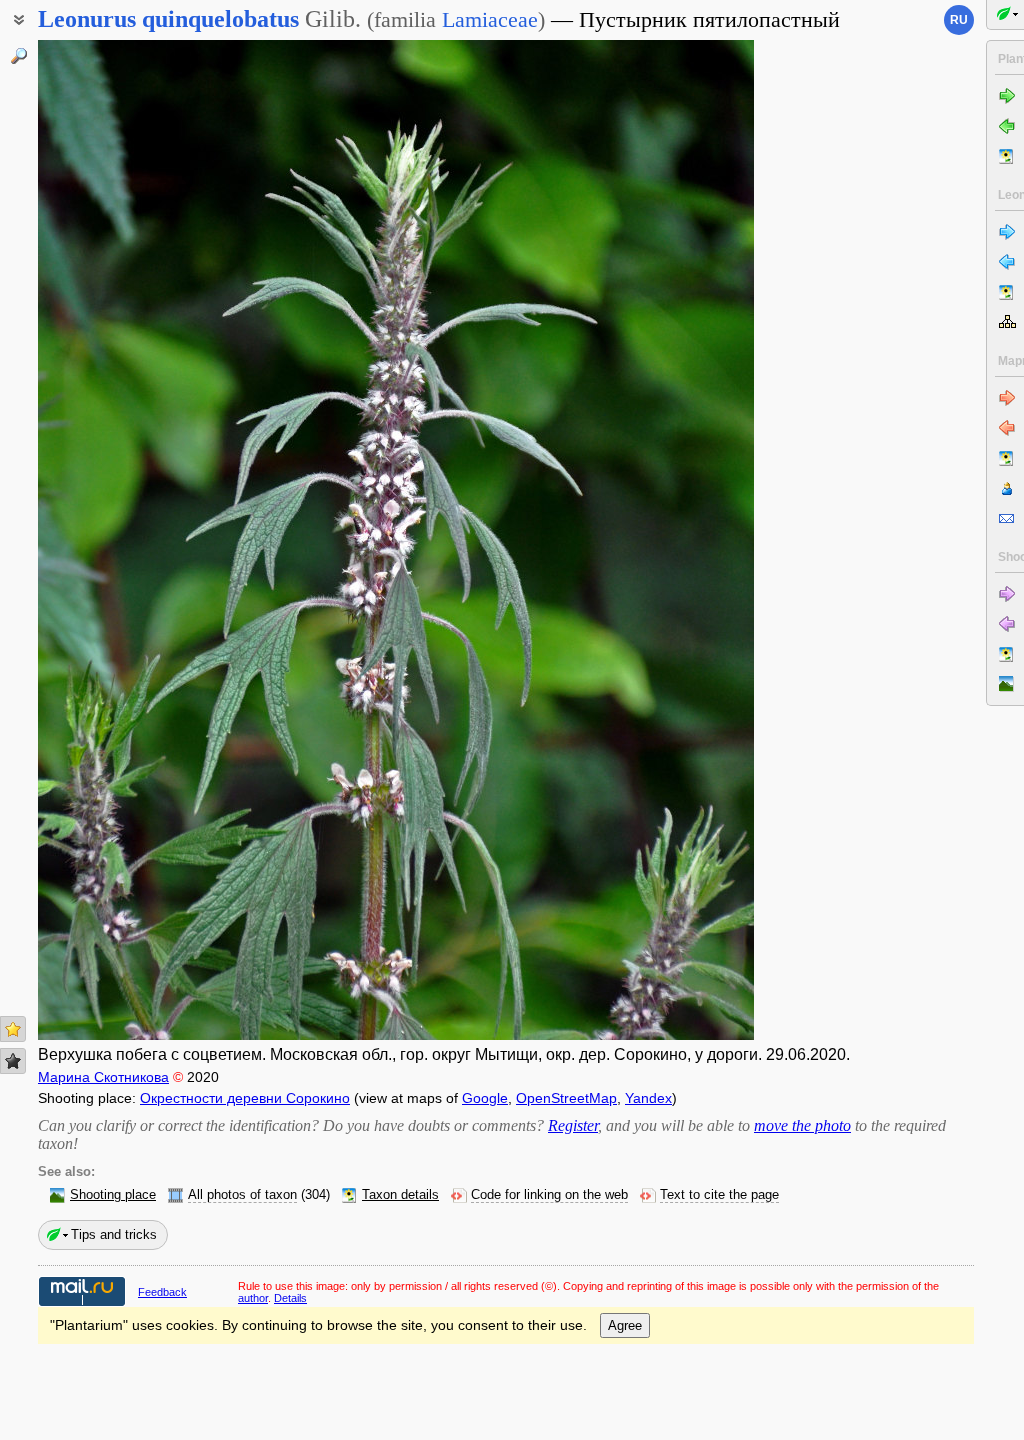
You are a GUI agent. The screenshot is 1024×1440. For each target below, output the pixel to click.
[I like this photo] (13, 1029)
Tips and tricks (114, 1234)
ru (959, 20)
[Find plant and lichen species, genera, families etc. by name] (19, 56)
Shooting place (113, 1195)
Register (573, 1125)
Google (485, 1098)
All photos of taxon (242, 1195)
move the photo (802, 1125)
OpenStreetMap (566, 1098)
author (253, 1298)
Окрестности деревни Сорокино (245, 1098)
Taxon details (400, 1195)
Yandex (648, 1098)
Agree (625, 1325)
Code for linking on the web (549, 1195)
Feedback (162, 1292)
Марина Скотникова (103, 1077)
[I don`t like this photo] (13, 1061)
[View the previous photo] (114, 540)
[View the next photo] (677, 540)
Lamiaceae (490, 19)
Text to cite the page (719, 1195)
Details (290, 1298)
